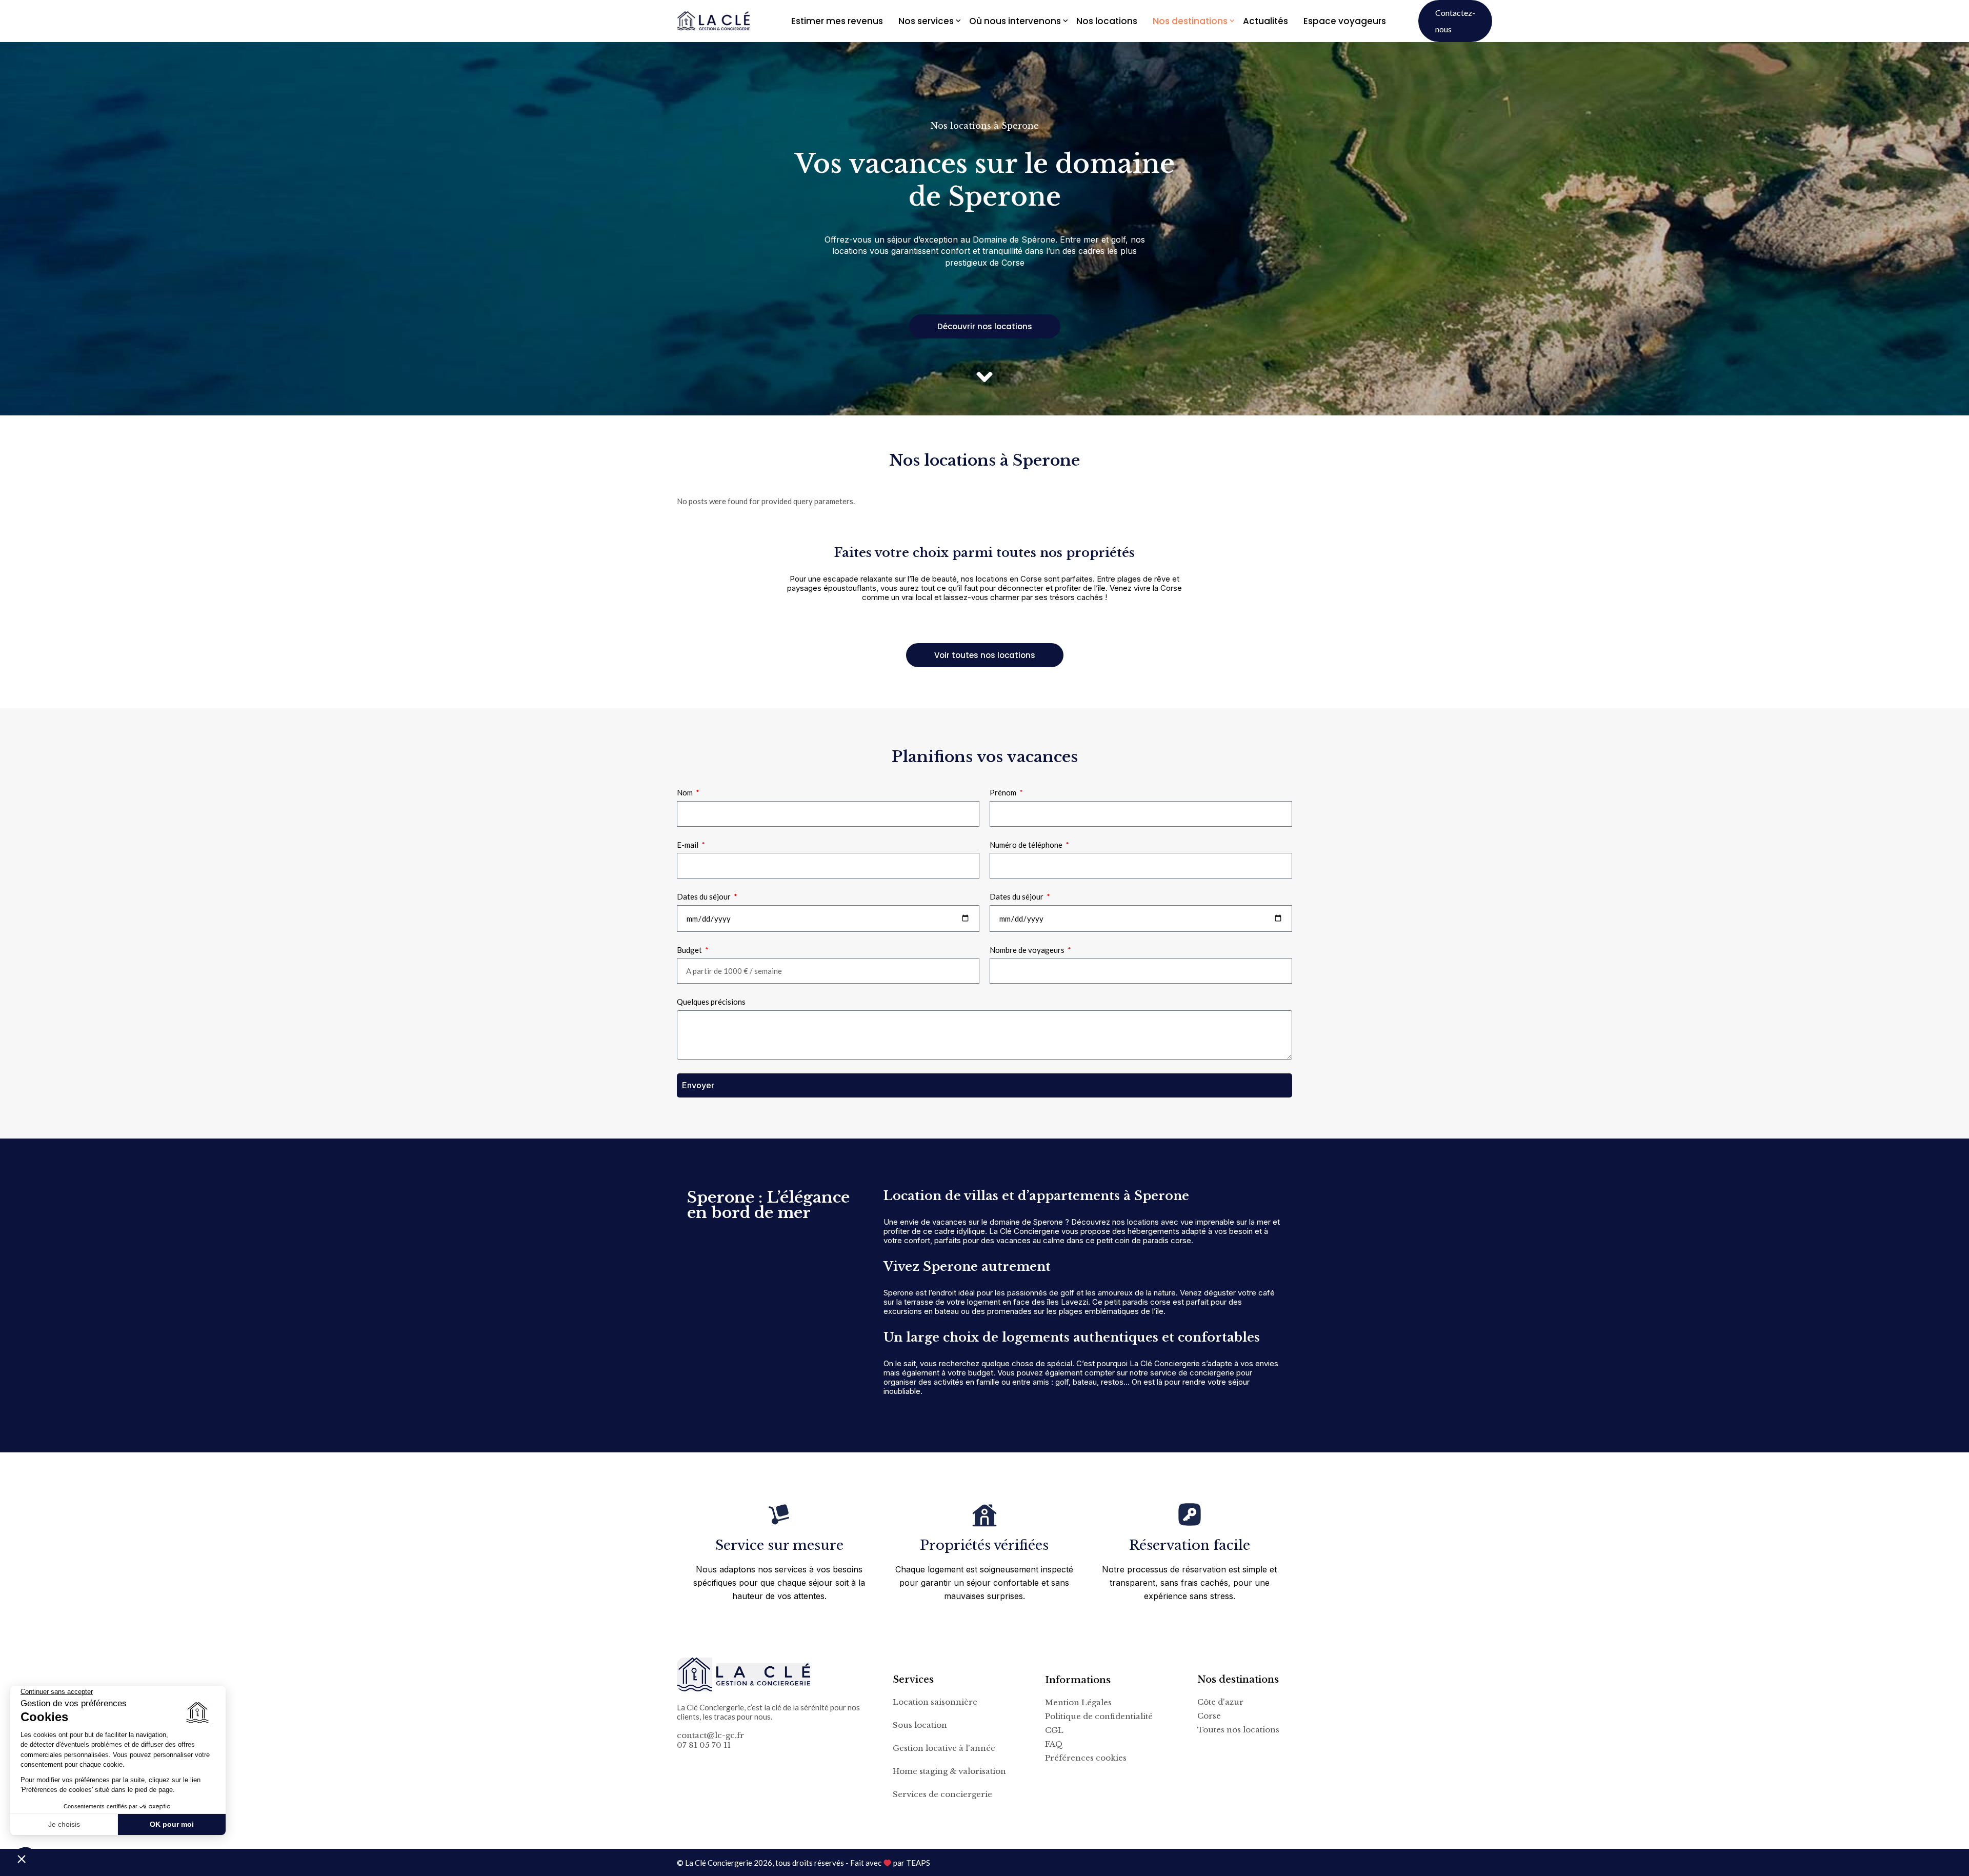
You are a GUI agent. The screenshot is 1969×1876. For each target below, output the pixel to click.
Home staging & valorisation (949, 1771)
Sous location (920, 1725)
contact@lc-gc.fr (710, 1735)
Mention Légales (1078, 1703)
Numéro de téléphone (1027, 845)
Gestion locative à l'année (944, 1748)
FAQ (1054, 1744)
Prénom (1004, 792)
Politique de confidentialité (1099, 1717)
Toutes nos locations (1238, 1730)
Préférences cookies (1086, 1758)
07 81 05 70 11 (704, 1745)
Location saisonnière (935, 1702)
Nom (686, 792)
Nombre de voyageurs (1028, 950)
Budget (690, 950)
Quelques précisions (711, 1002)
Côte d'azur (1220, 1702)
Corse (1209, 1716)
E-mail (688, 845)
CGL (1054, 1730)
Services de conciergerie (942, 1794)
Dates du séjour (705, 896)
